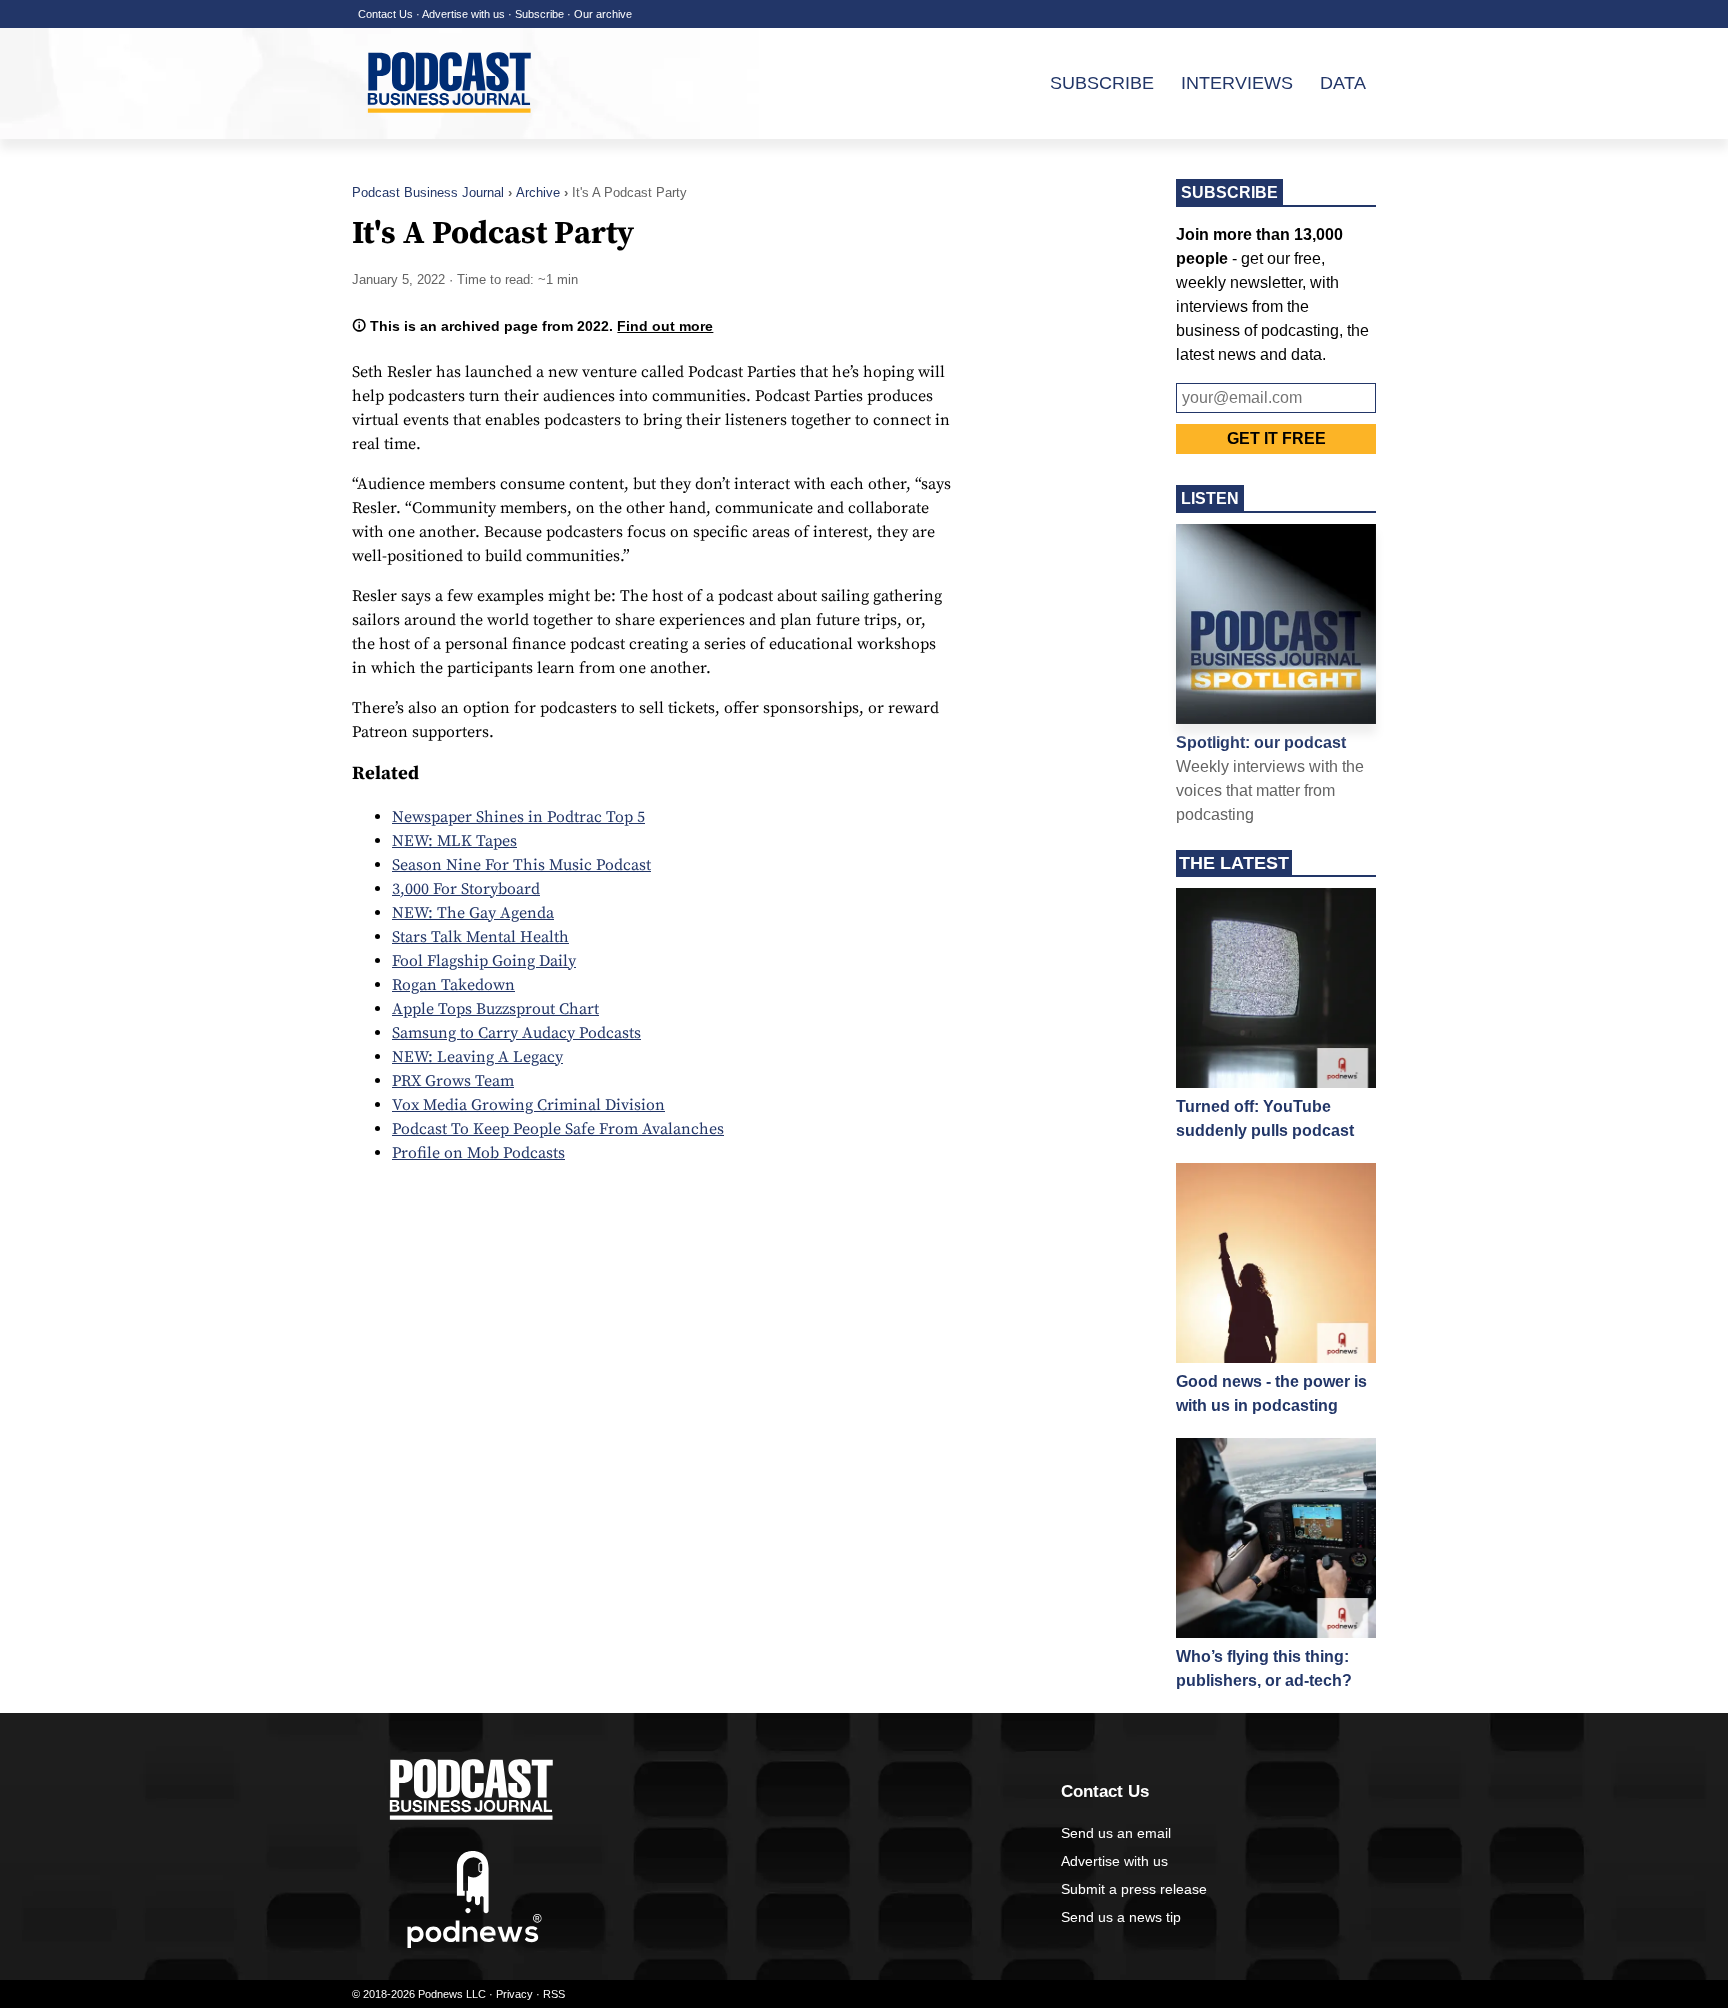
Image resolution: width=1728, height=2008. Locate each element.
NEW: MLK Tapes (454, 841)
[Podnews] (474, 1944)
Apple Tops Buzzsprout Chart (495, 1009)
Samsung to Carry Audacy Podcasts (516, 1033)
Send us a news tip (1121, 1917)
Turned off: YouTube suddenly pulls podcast (1265, 1118)
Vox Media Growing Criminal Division (528, 1105)
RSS (554, 1994)
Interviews (1237, 83)
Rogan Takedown (453, 985)
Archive (538, 192)
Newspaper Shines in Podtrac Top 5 (518, 817)
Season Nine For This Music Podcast (521, 865)
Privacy (514, 1994)
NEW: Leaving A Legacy (477, 1057)
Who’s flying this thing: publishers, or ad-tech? (1264, 1668)
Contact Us (385, 14)
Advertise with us (463, 14)
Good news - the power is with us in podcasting (1271, 1393)
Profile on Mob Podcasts (478, 1153)
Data (1343, 83)
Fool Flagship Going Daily (484, 961)
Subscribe (539, 14)
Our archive (603, 14)
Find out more (665, 326)
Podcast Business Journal (428, 192)
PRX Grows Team (453, 1081)
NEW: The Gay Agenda (473, 913)
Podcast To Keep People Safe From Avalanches (558, 1129)
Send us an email (1116, 1833)
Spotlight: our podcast (1261, 742)
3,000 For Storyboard (466, 889)
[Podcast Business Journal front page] (452, 129)
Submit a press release (1134, 1889)
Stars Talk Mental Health (480, 937)
